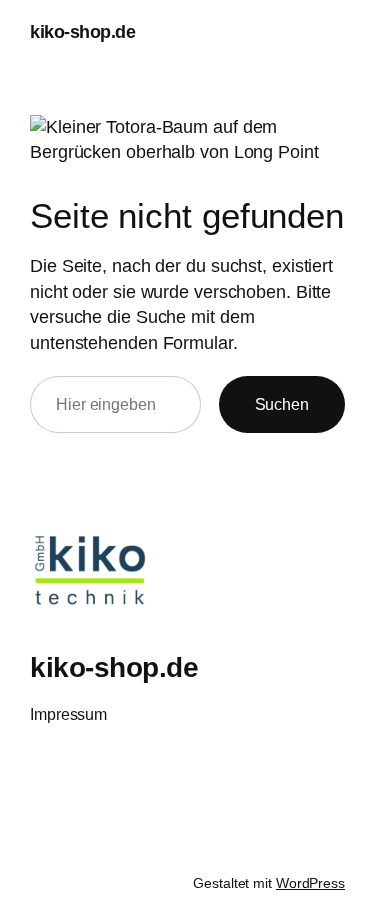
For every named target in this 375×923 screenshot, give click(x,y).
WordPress (310, 883)
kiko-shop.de (82, 32)
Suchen (282, 404)
